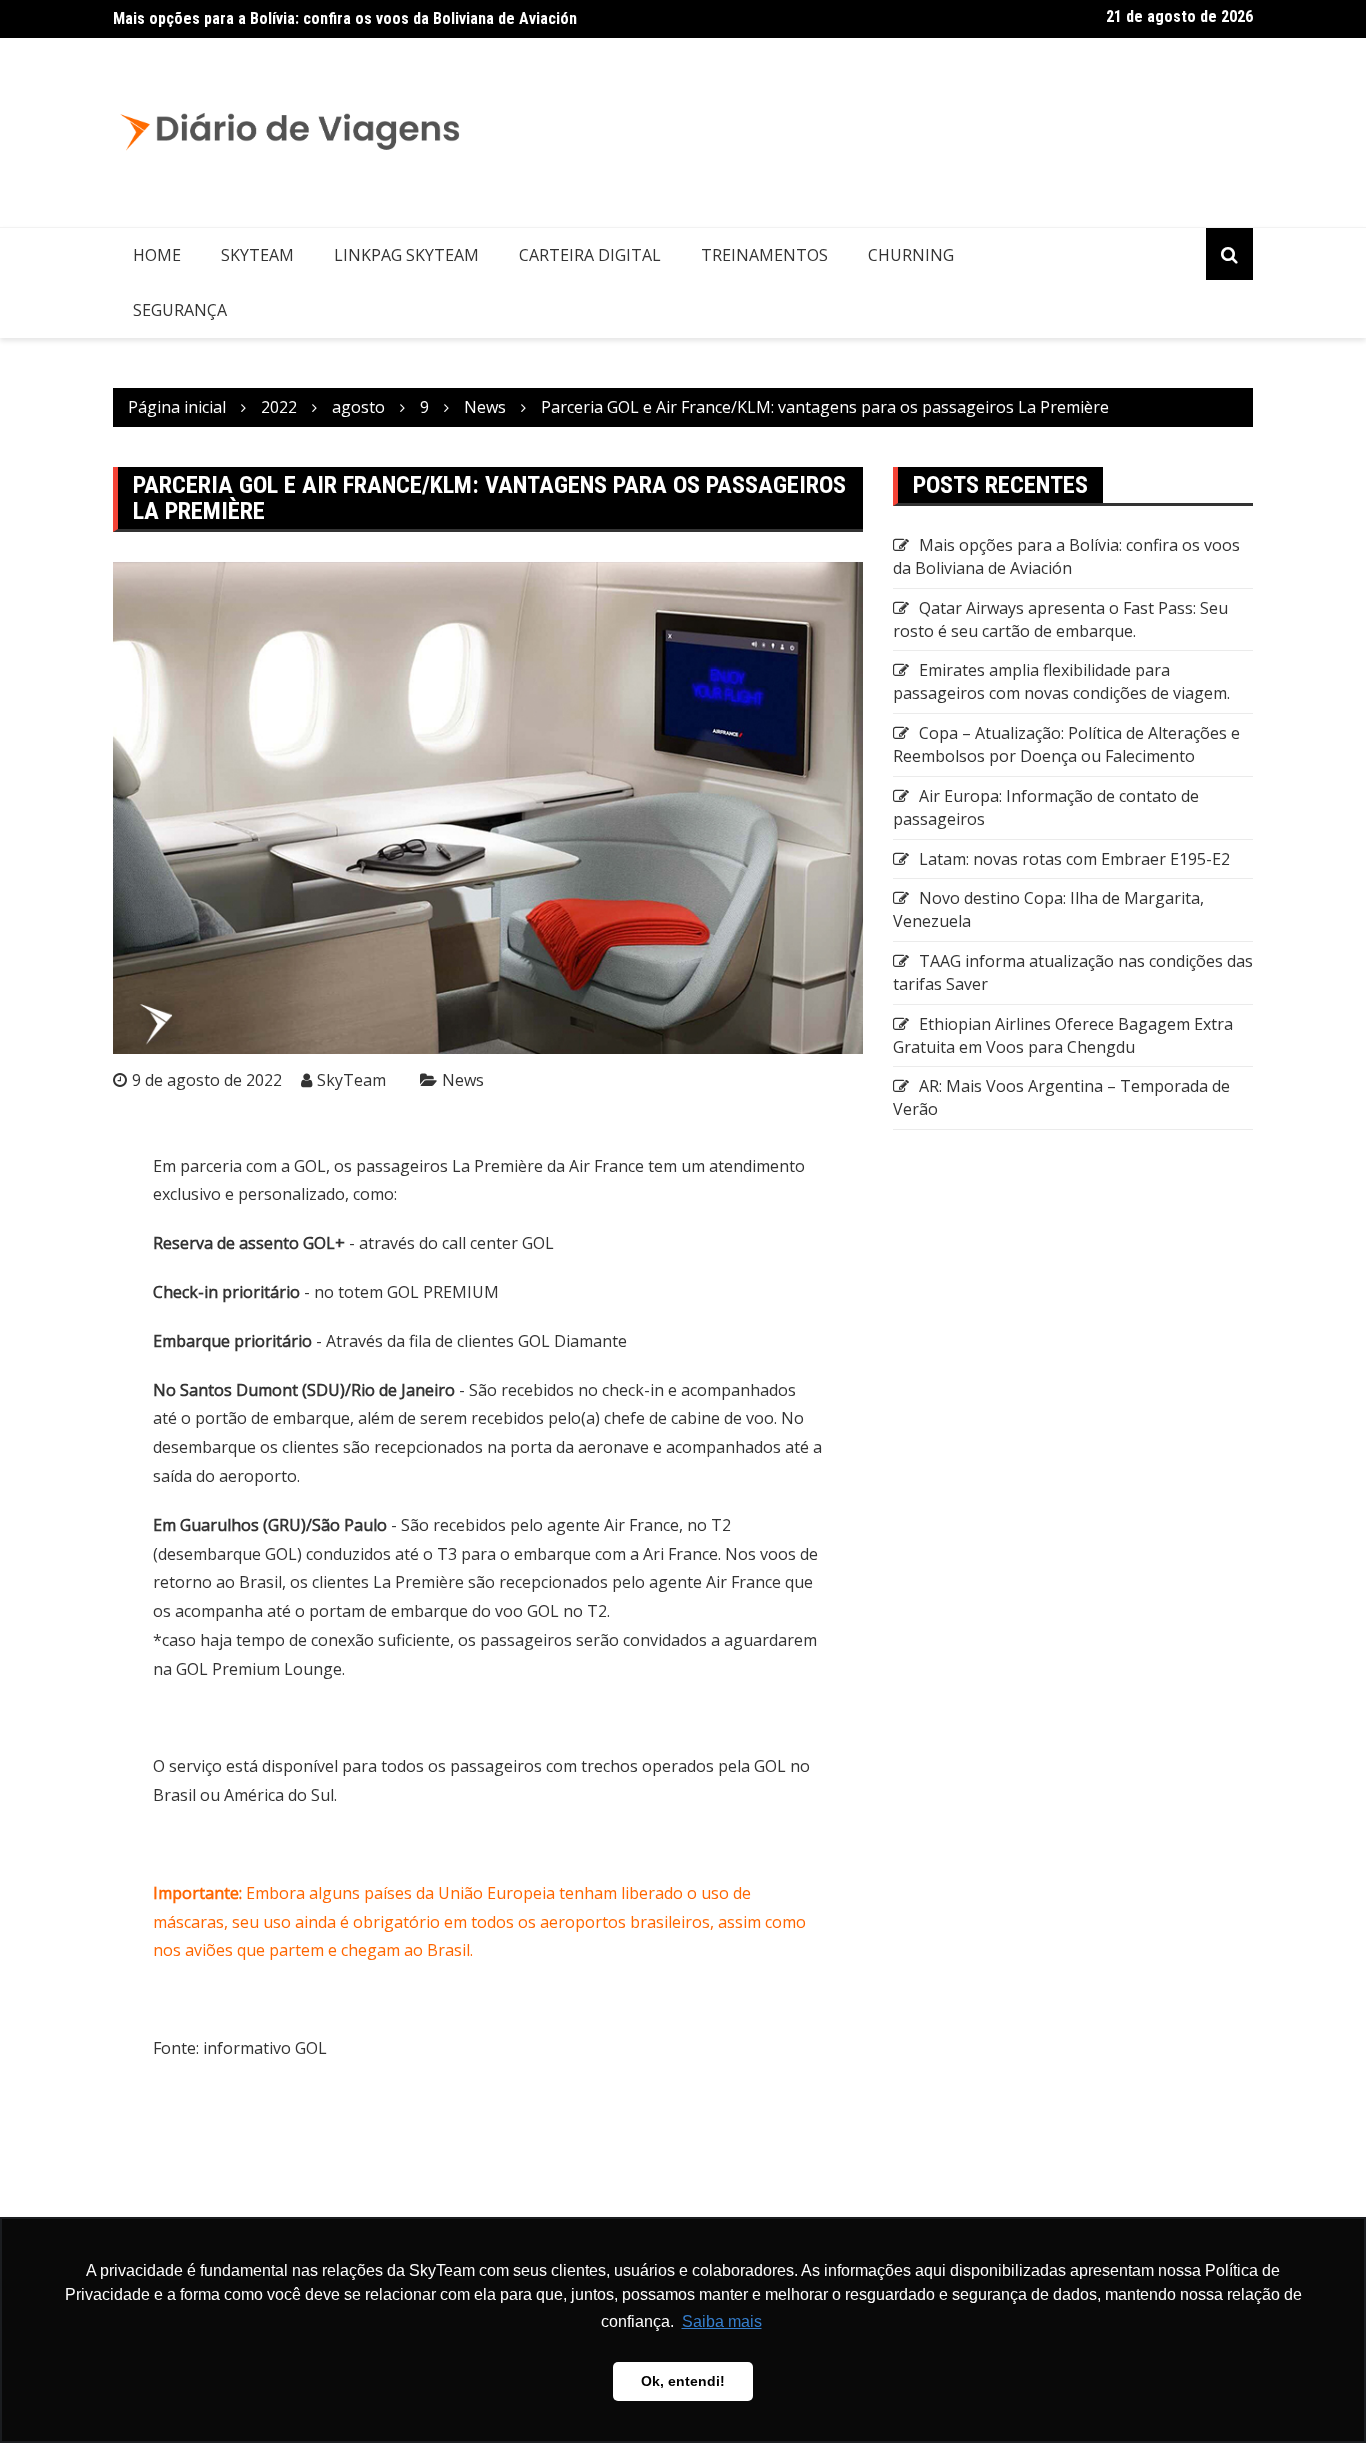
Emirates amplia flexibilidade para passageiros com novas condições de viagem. (1061, 681)
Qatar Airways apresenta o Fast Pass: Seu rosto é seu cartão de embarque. (1060, 619)
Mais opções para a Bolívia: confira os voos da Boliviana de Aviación (345, 18)
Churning (911, 255)
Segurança (180, 310)
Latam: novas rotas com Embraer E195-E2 (1074, 859)
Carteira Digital (590, 255)
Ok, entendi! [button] (683, 2381)
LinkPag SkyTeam (406, 255)
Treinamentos (764, 255)
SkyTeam (257, 255)
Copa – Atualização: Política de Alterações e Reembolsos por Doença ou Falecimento (1066, 744)
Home (157, 255)
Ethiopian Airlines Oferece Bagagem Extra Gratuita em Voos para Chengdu (1063, 1035)
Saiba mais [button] (722, 2321)
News (463, 1080)
